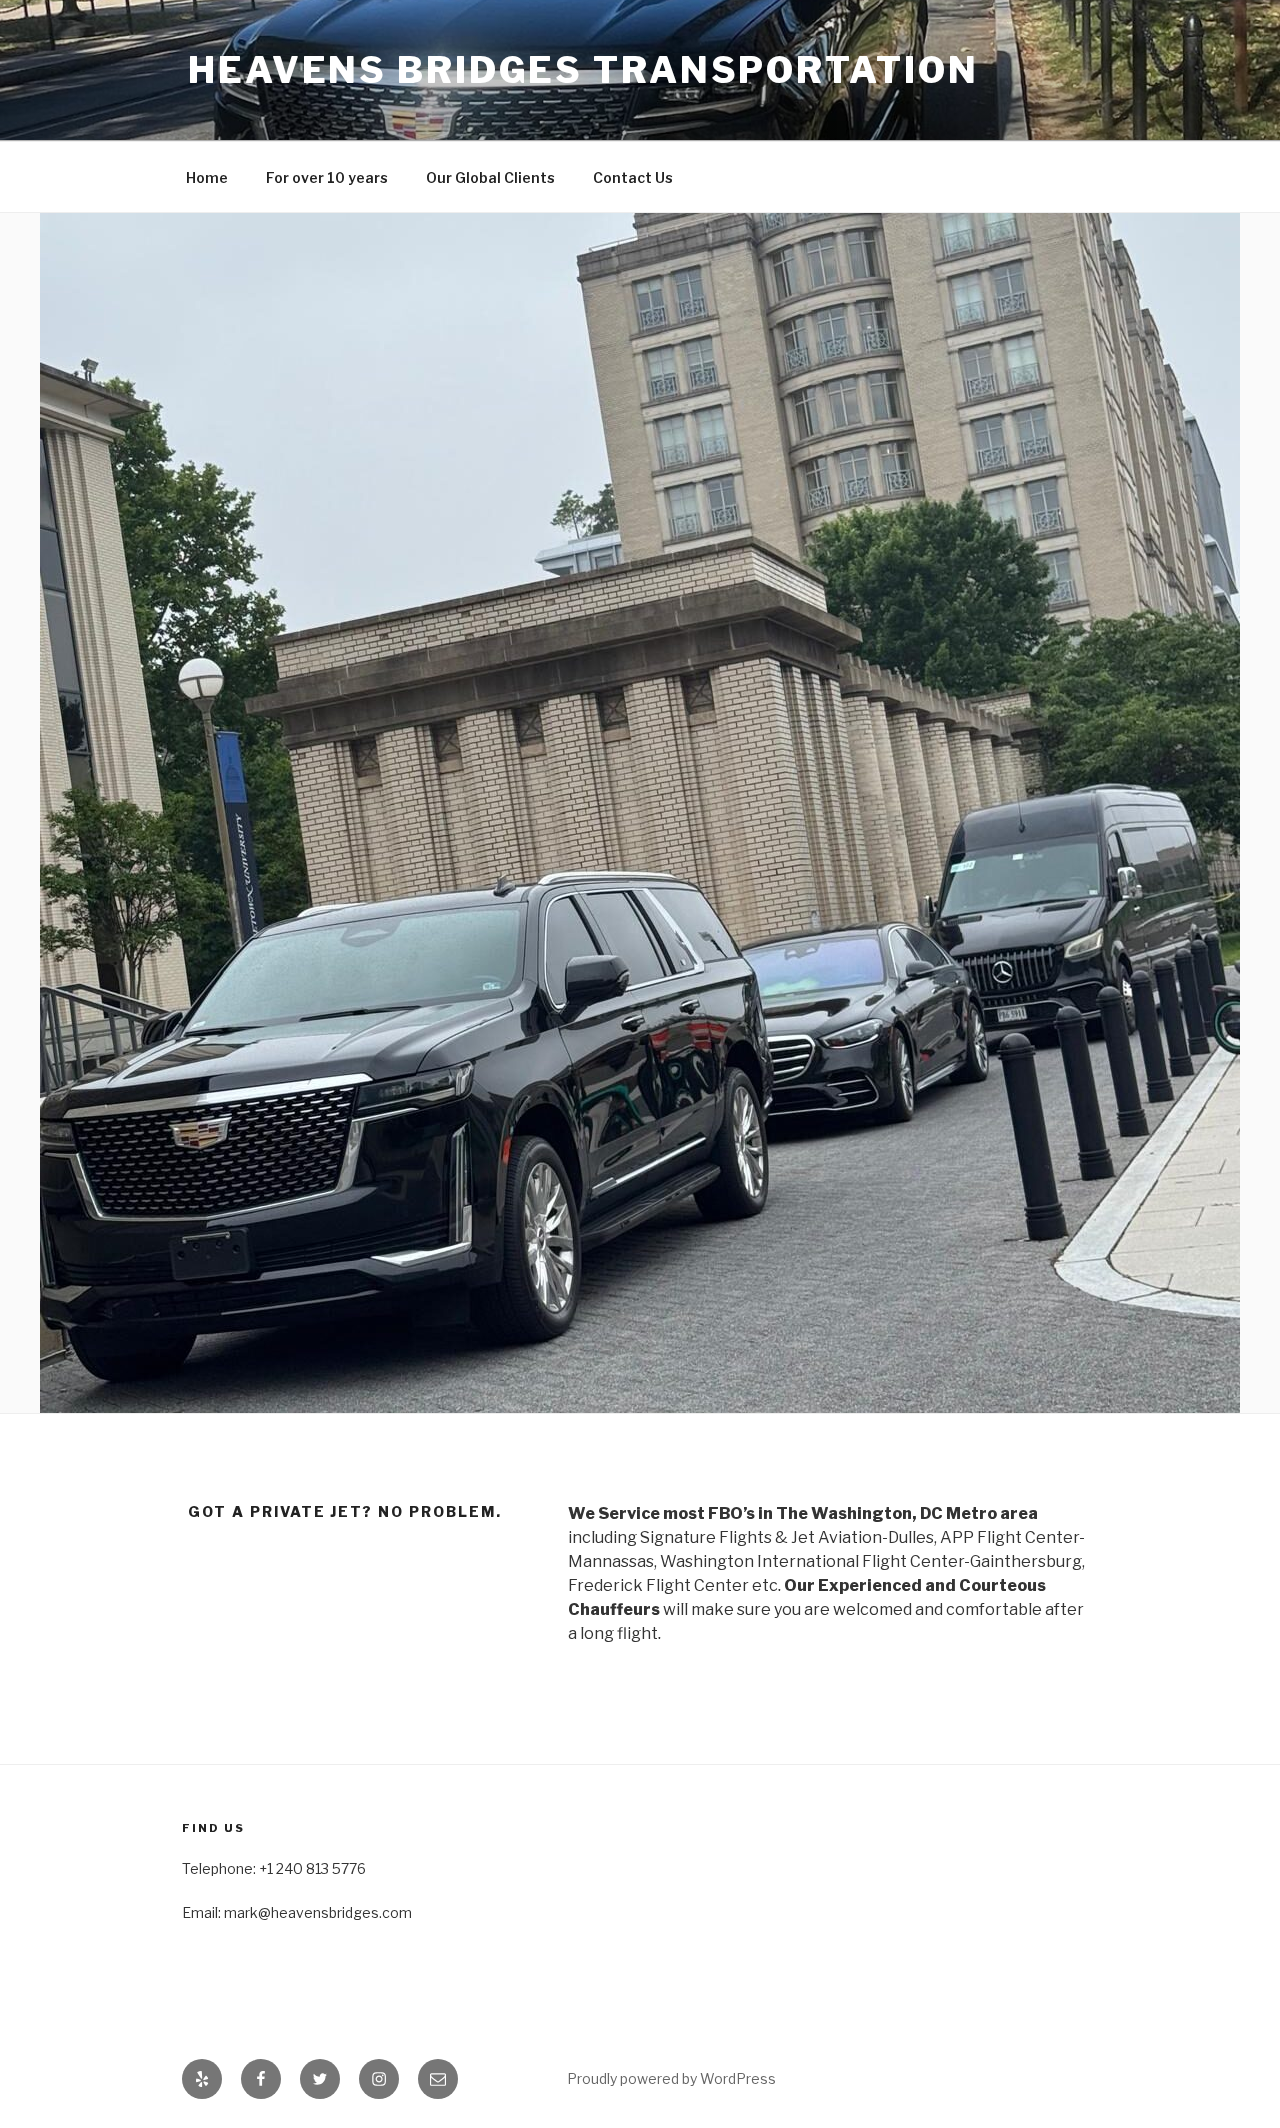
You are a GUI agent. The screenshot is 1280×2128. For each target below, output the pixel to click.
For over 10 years (327, 177)
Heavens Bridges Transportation (583, 70)
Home (207, 177)
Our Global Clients (490, 177)
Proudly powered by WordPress (671, 2078)
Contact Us (633, 177)
